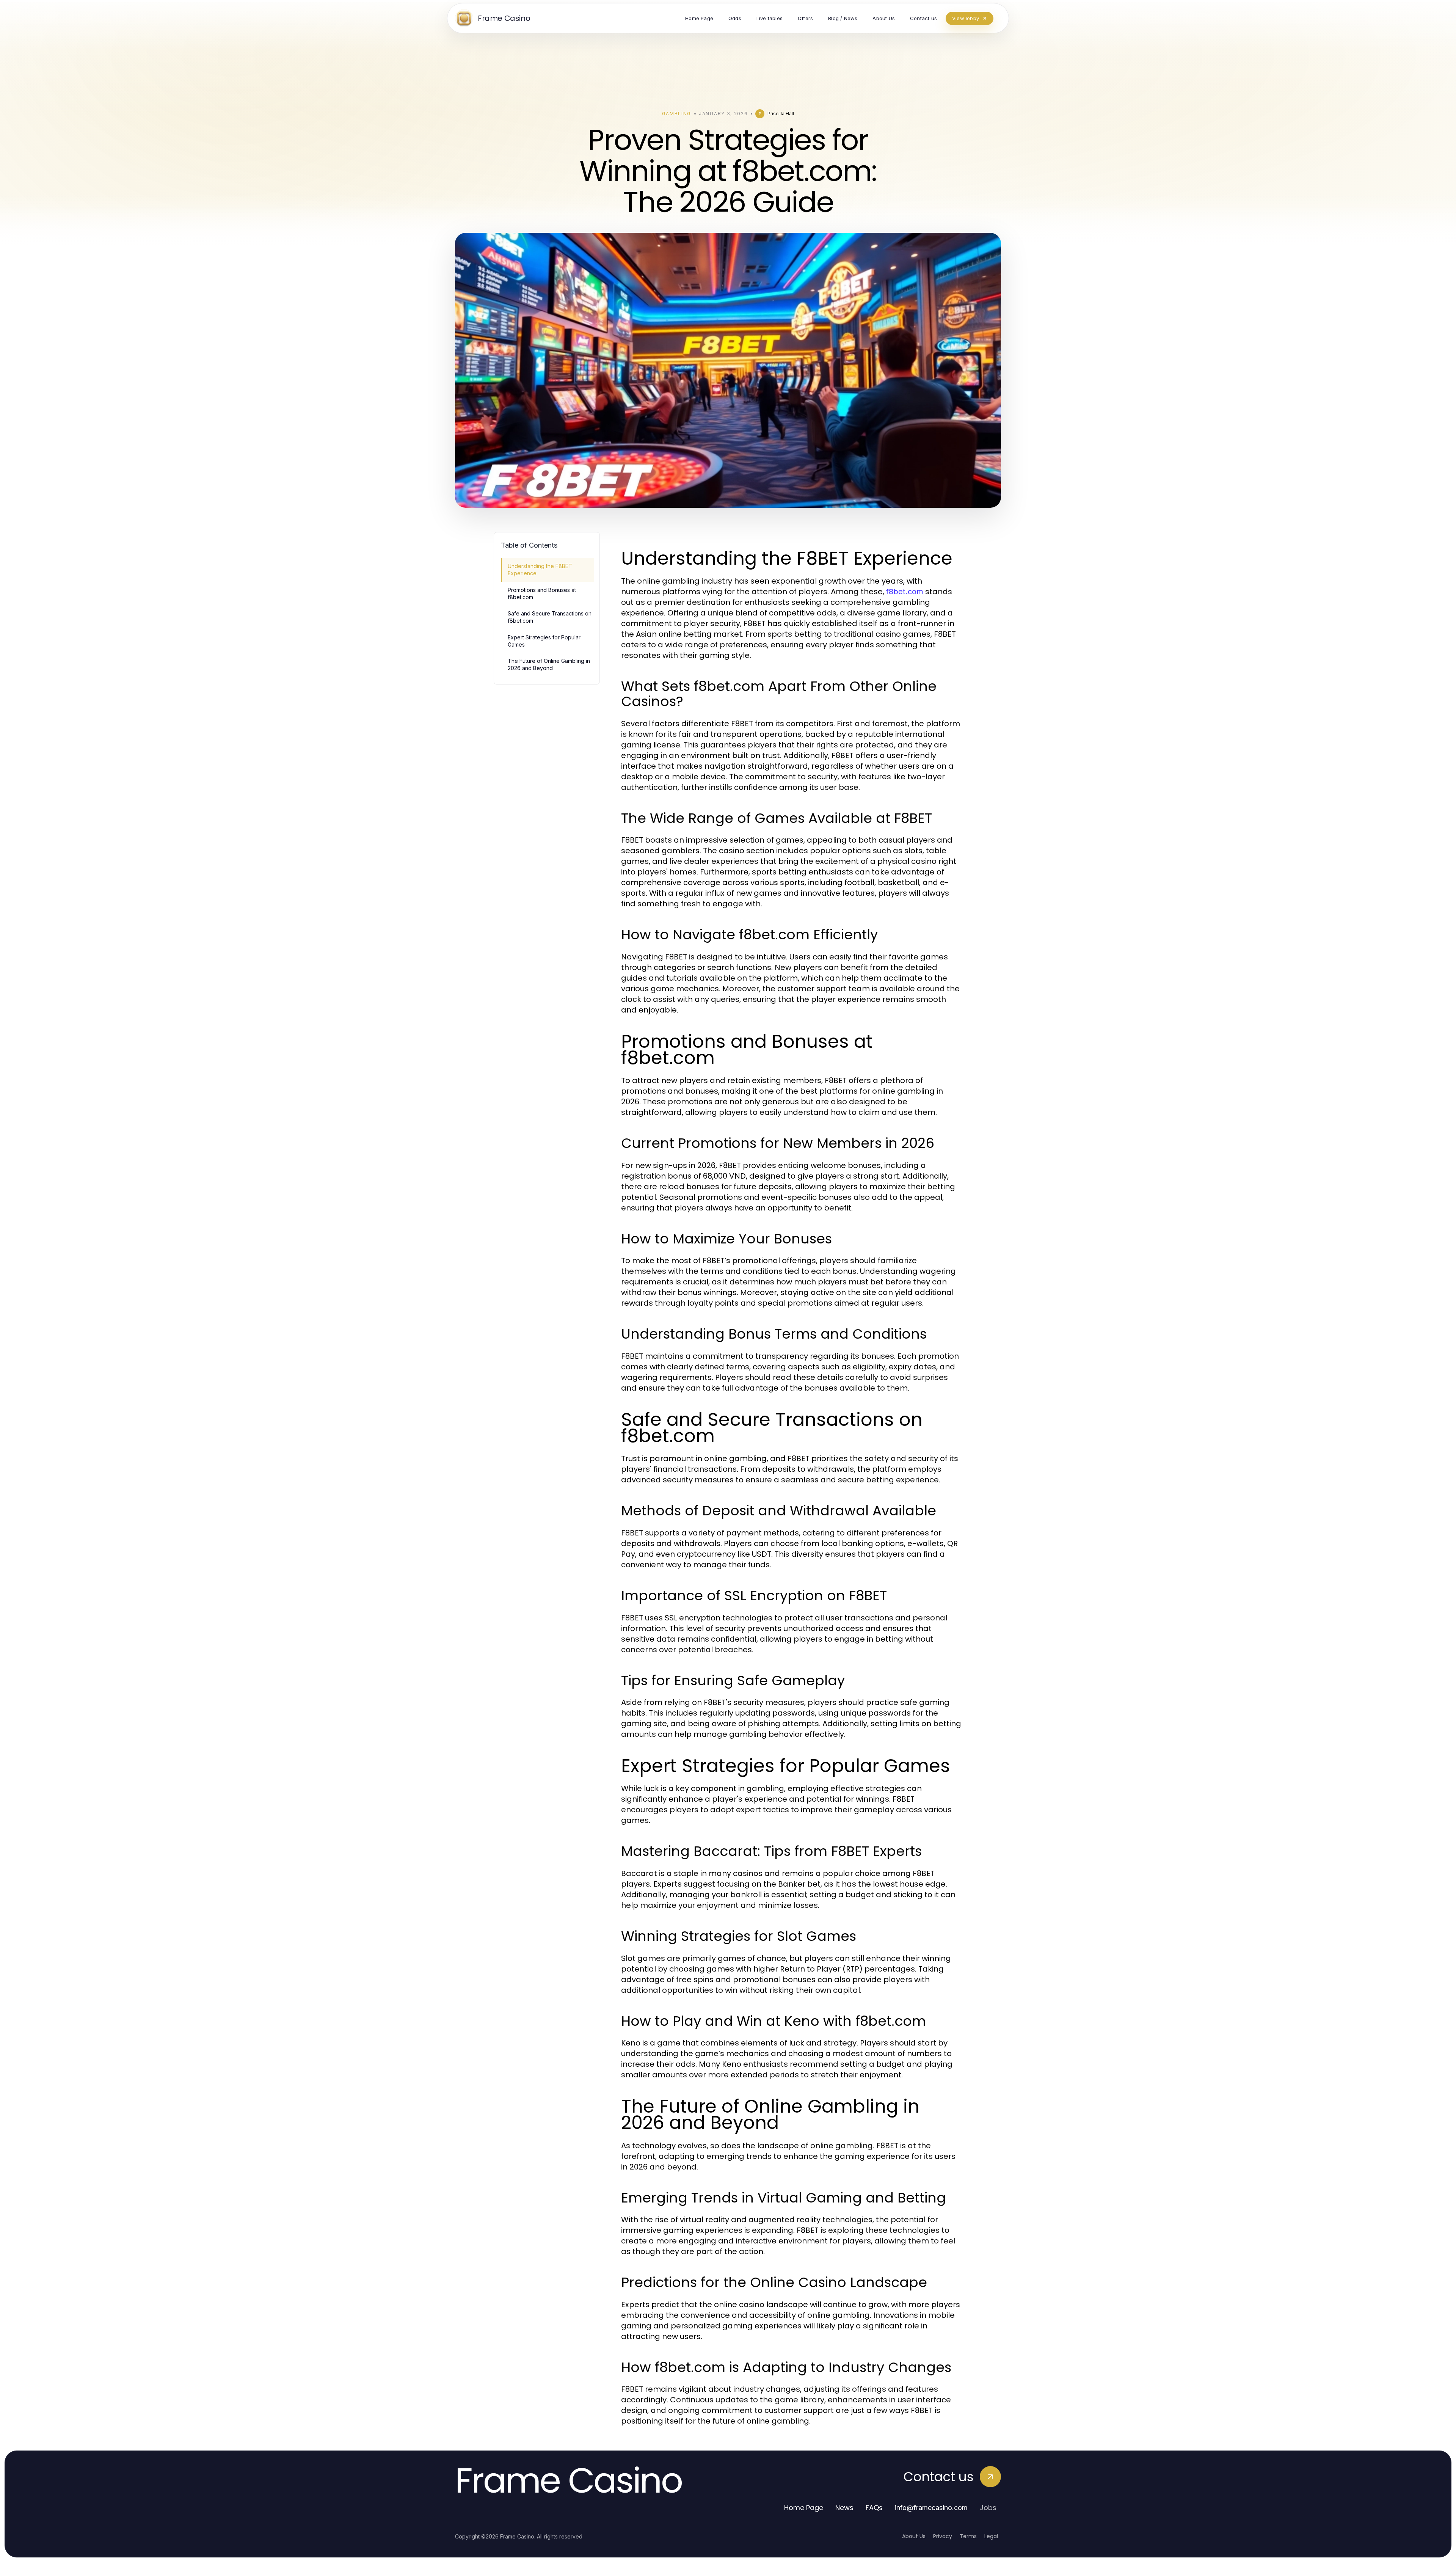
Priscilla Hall (781, 114)
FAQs (874, 2508)
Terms (968, 2536)
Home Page (804, 2508)
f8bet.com (905, 592)
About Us (914, 2536)
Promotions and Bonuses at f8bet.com (542, 593)
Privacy (943, 2536)
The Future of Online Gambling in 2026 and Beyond (549, 664)
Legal (991, 2536)
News (844, 2508)
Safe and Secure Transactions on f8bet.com (550, 617)
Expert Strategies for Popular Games (544, 641)
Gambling (677, 114)
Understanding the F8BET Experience (540, 570)
